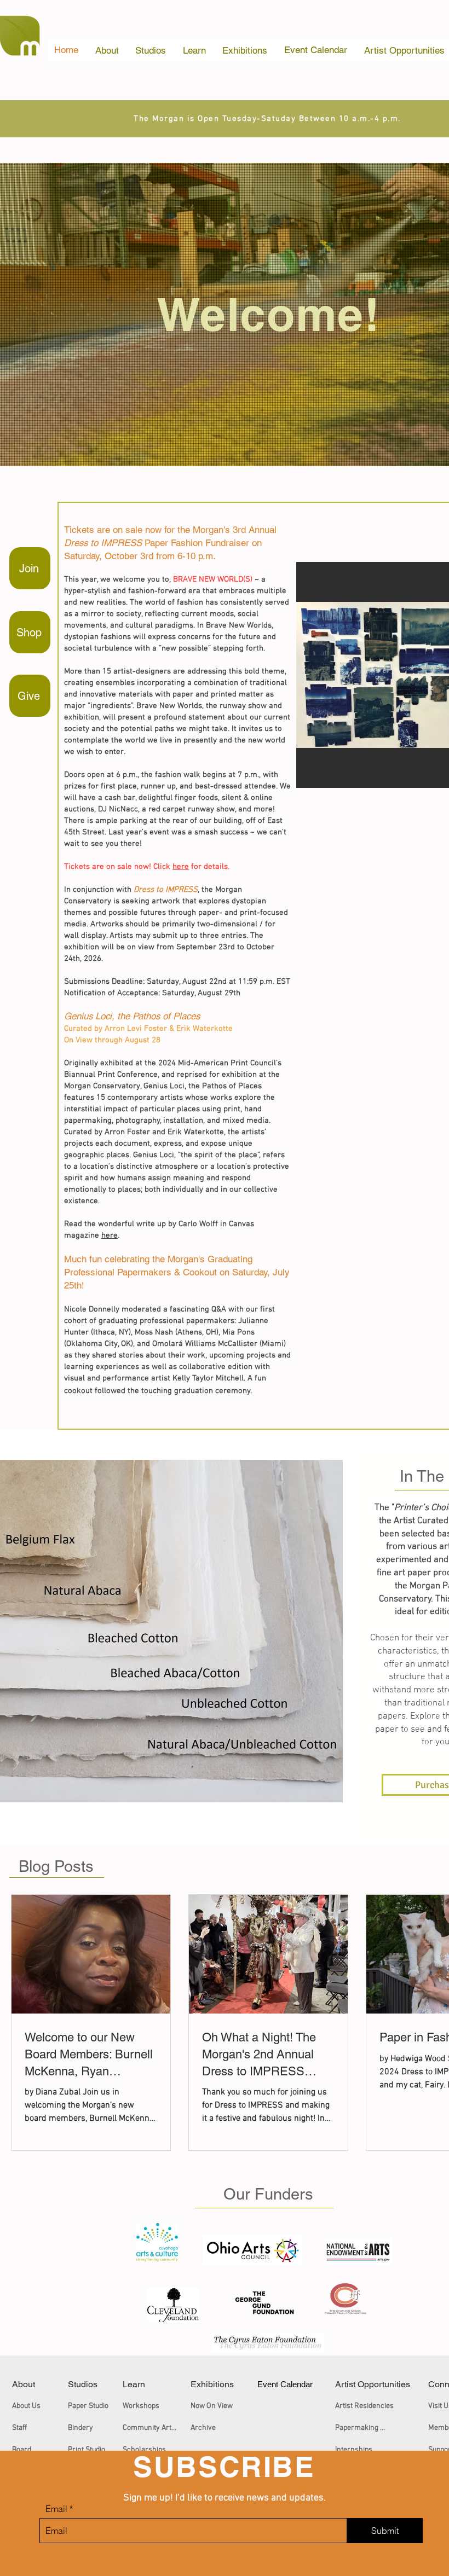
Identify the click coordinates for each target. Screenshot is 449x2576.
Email (56, 2509)
